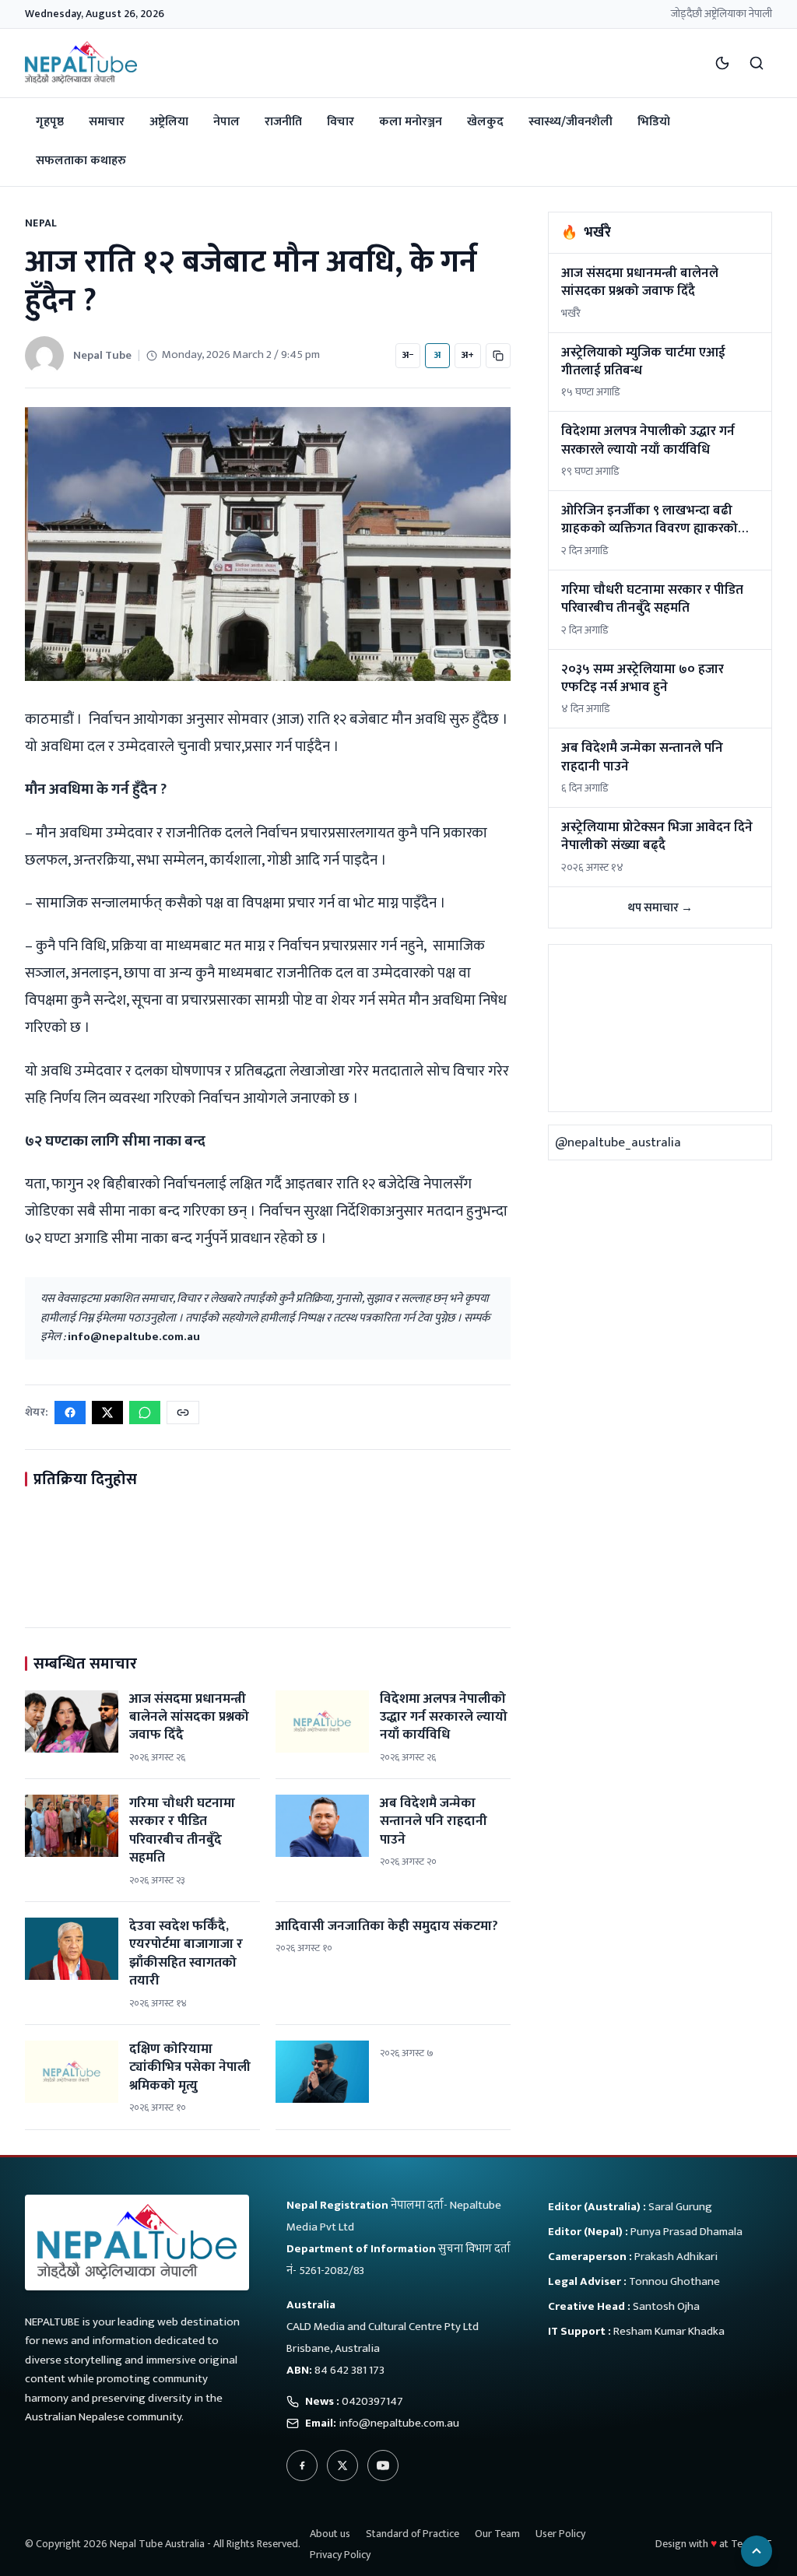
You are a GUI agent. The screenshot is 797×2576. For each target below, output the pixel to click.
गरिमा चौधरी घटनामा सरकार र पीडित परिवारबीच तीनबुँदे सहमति (182, 1830)
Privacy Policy (340, 2555)
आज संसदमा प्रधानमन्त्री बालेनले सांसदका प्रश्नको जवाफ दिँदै (189, 1717)
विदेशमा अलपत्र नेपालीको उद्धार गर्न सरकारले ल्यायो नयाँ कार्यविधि (444, 1717)
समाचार (107, 122)
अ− (408, 355)
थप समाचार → (660, 908)
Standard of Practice (413, 2534)
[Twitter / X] (342, 2465)
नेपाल (226, 122)
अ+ (468, 355)
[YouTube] (383, 2465)
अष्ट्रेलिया (169, 122)
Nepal (41, 223)
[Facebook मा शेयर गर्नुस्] (70, 1413)
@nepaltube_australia (618, 1142)
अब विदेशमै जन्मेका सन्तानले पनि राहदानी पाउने (434, 1821)
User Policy (560, 2534)
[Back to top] (757, 2551)
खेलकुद (485, 122)
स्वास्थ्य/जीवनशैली (571, 122)
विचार (341, 122)
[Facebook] (302, 2465)
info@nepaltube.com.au (134, 1337)
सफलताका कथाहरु (81, 161)
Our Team (497, 2534)
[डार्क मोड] (722, 63)
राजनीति (283, 122)
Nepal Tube (102, 355)
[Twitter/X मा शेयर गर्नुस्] (107, 1413)
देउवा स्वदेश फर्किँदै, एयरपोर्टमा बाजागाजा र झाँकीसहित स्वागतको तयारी (186, 1953)
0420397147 (372, 2401)
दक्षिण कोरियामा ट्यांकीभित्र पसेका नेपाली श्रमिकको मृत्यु (190, 2067)
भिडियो (654, 122)
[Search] (757, 63)
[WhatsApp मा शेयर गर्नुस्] (145, 1413)
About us (330, 2534)
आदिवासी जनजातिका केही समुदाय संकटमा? (387, 1926)
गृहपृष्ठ (50, 122)
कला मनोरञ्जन (411, 122)
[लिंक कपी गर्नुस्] (183, 1413)
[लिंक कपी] (498, 356)
